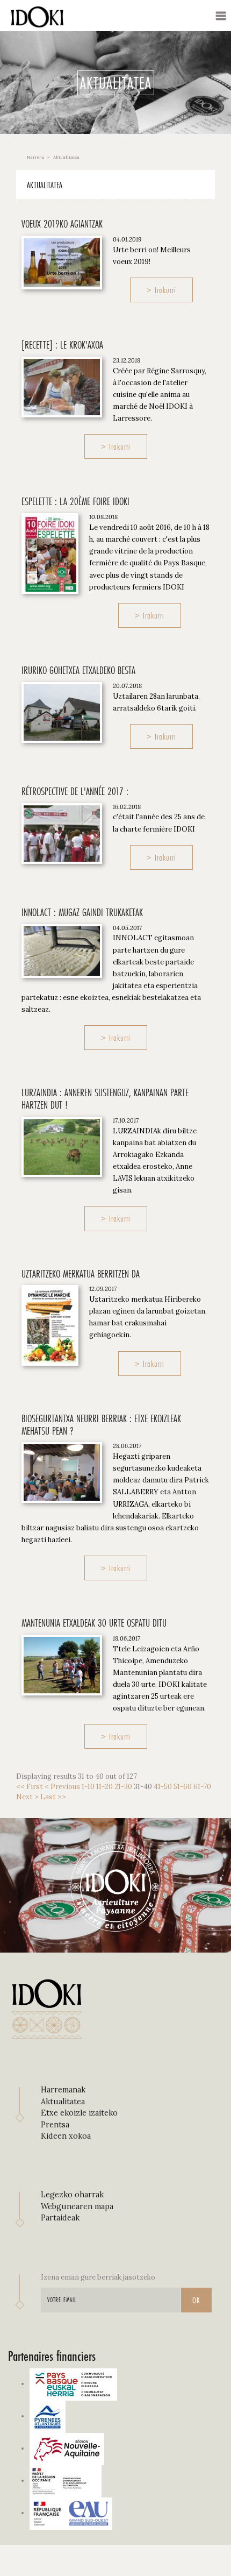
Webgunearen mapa (77, 2206)
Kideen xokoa (66, 2136)
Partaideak (60, 2218)
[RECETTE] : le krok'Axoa (62, 345)
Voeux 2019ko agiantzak (62, 224)
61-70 (202, 1787)
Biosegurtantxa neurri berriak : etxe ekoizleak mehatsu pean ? (101, 1425)
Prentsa (55, 2125)
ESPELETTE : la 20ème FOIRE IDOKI (75, 501)
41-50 (163, 1787)
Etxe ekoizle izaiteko (79, 2113)
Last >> (53, 1797)
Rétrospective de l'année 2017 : (75, 791)
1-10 (88, 1787)
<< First (30, 1787)
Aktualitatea (45, 185)
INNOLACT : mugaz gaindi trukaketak (82, 912)
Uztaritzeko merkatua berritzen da (81, 1274)
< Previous (62, 1787)
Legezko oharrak (72, 2195)
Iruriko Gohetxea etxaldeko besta (78, 670)
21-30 (123, 1787)
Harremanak (63, 2090)
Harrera (35, 157)
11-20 (104, 1787)
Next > (27, 1797)
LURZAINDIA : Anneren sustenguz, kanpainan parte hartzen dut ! (105, 1099)
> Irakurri (161, 290)
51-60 (183, 1787)
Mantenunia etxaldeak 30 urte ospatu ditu (94, 1623)
